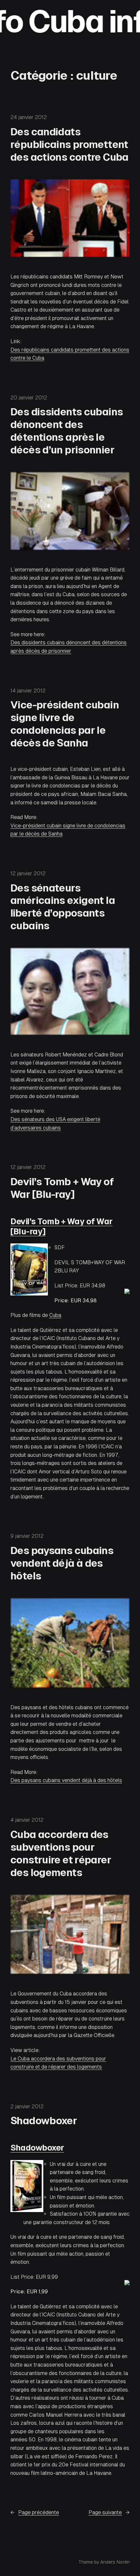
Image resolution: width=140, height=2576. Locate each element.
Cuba (55, 1315)
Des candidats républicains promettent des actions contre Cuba (70, 144)
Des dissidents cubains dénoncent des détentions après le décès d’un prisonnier (67, 431)
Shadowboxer (44, 2121)
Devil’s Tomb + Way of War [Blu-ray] (62, 1188)
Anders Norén (115, 2562)
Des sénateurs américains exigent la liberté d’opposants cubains (63, 907)
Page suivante (109, 2512)
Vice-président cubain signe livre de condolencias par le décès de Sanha (65, 724)
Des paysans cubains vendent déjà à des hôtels (62, 1563)
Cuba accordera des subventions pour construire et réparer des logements (61, 1853)
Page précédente (35, 2512)
